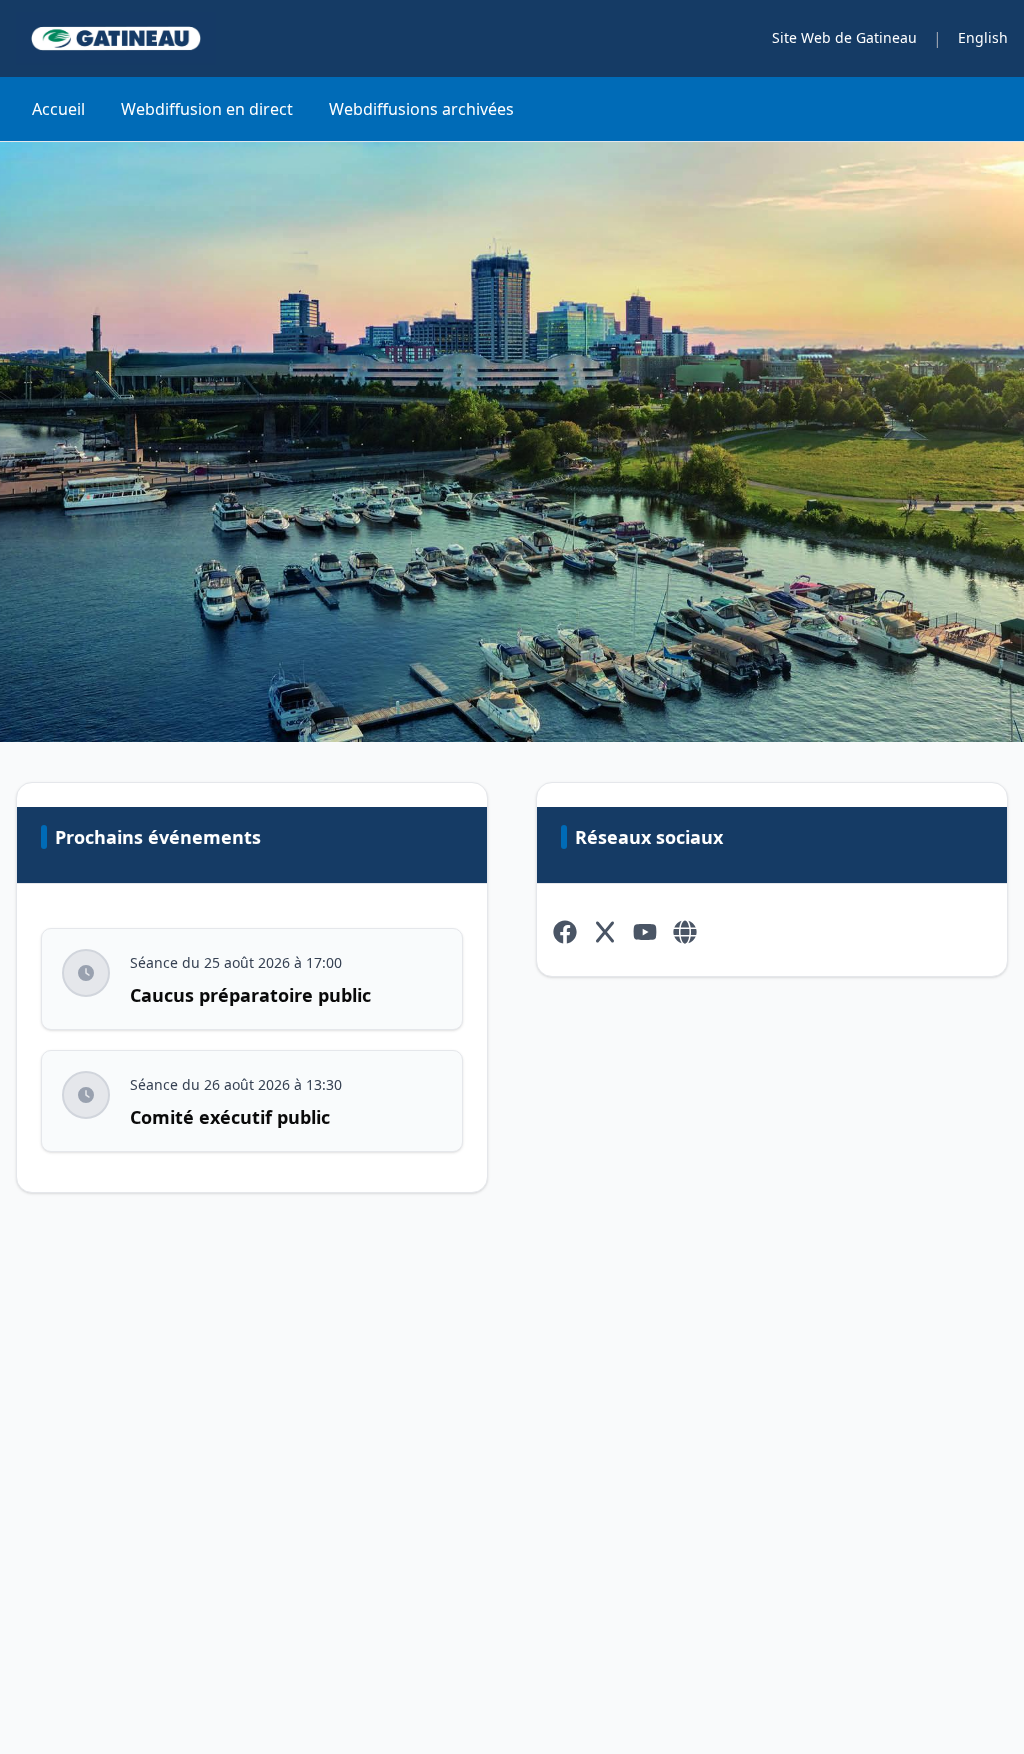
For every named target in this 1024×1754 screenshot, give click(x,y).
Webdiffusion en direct (207, 109)
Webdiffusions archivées (421, 109)
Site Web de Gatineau (844, 37)
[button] (86, 973)
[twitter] (605, 932)
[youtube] (645, 932)
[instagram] (685, 932)
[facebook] (565, 932)
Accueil (58, 109)
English (983, 37)
